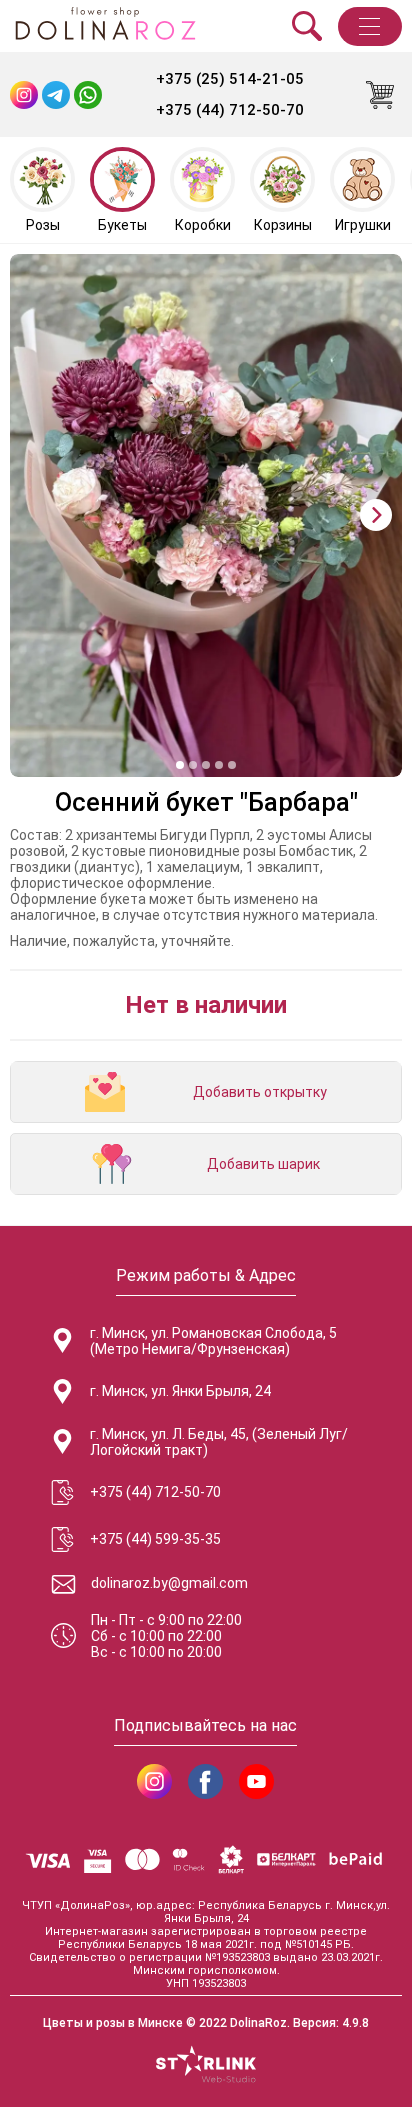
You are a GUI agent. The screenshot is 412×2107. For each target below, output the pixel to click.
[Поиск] (307, 26)
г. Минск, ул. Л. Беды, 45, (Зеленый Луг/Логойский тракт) (219, 1442)
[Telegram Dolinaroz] (56, 95)
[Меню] (370, 26)
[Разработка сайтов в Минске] (206, 2066)
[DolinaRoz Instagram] (154, 1781)
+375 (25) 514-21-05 (230, 79)
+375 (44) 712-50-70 (230, 110)
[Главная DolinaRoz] (105, 26)
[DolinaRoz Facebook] (205, 1781)
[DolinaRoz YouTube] (256, 1781)
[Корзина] (380, 95)
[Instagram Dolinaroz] (24, 95)
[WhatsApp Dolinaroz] (88, 95)
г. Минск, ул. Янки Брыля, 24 (180, 1391)
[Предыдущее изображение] (36, 515)
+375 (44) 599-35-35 (155, 1539)
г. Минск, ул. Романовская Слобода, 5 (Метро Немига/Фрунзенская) (213, 1341)
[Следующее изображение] (376, 515)
